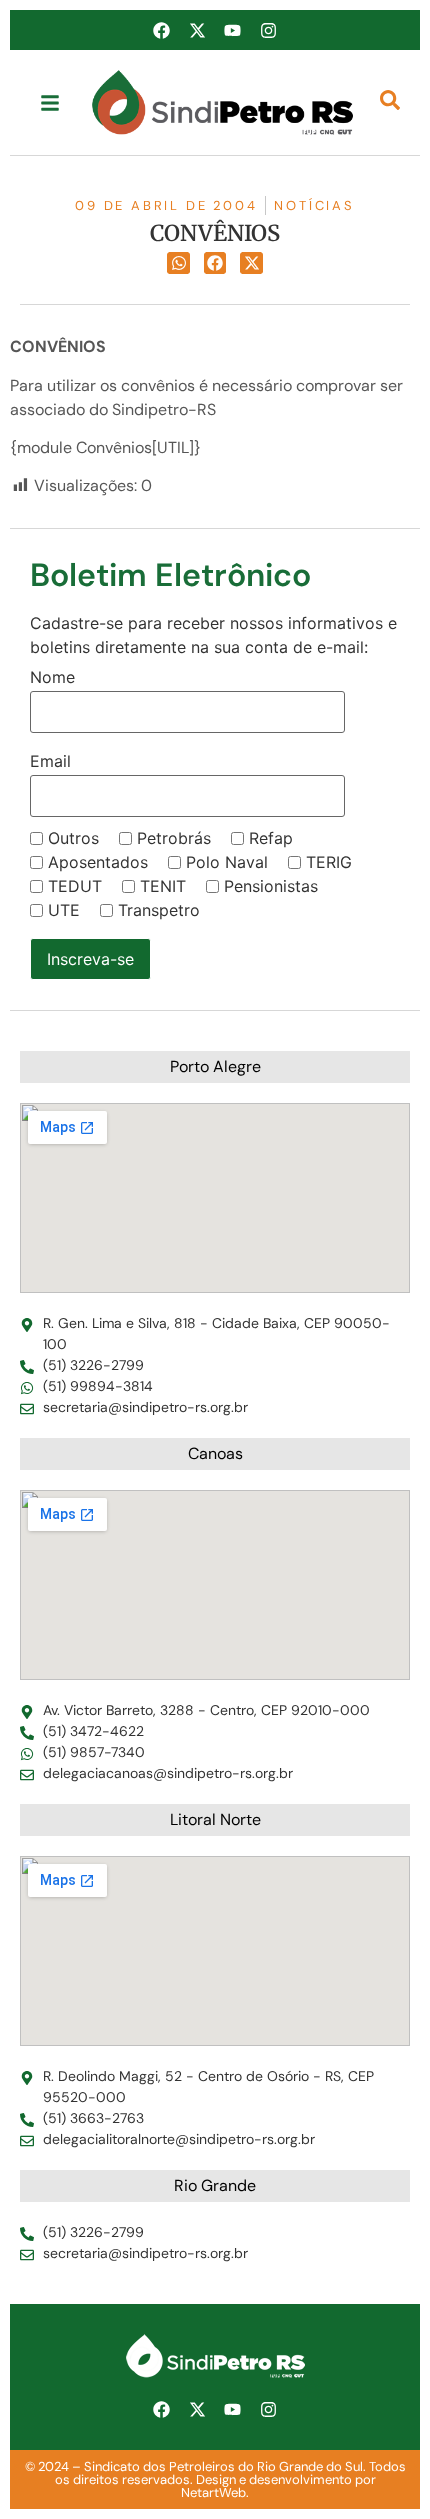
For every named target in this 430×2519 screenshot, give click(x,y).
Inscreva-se (90, 959)
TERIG (329, 862)
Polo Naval (227, 862)
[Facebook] (162, 30)
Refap (271, 838)
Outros (73, 838)
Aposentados (98, 862)
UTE (64, 910)
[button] (178, 263)
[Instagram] (268, 30)
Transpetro (159, 910)
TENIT (163, 886)
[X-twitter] (197, 30)
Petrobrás (174, 838)
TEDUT (75, 886)
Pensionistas (271, 886)
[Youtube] (233, 30)
